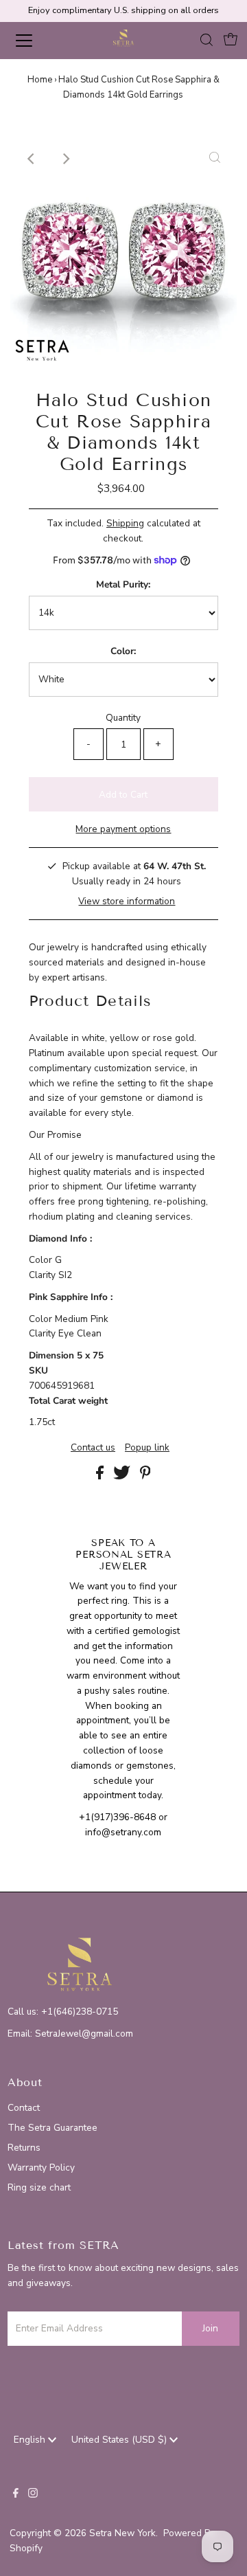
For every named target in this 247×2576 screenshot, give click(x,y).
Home (40, 80)
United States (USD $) (120, 2440)
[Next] (66, 159)
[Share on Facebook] (101, 1476)
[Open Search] (207, 41)
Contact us (93, 1448)
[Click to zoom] (215, 159)
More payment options (123, 829)
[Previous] (32, 159)
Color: (123, 651)
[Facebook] (16, 2495)
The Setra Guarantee (52, 2128)
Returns (24, 2148)
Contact (24, 2108)
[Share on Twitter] (123, 1476)
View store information (127, 901)
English (31, 2440)
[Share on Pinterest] (145, 1476)
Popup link (147, 1448)
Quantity (123, 718)
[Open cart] (231, 41)
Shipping (125, 523)
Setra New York (122, 2533)
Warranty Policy (41, 2168)
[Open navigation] (34, 41)
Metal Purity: (123, 584)
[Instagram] (33, 2495)
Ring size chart (39, 2187)
